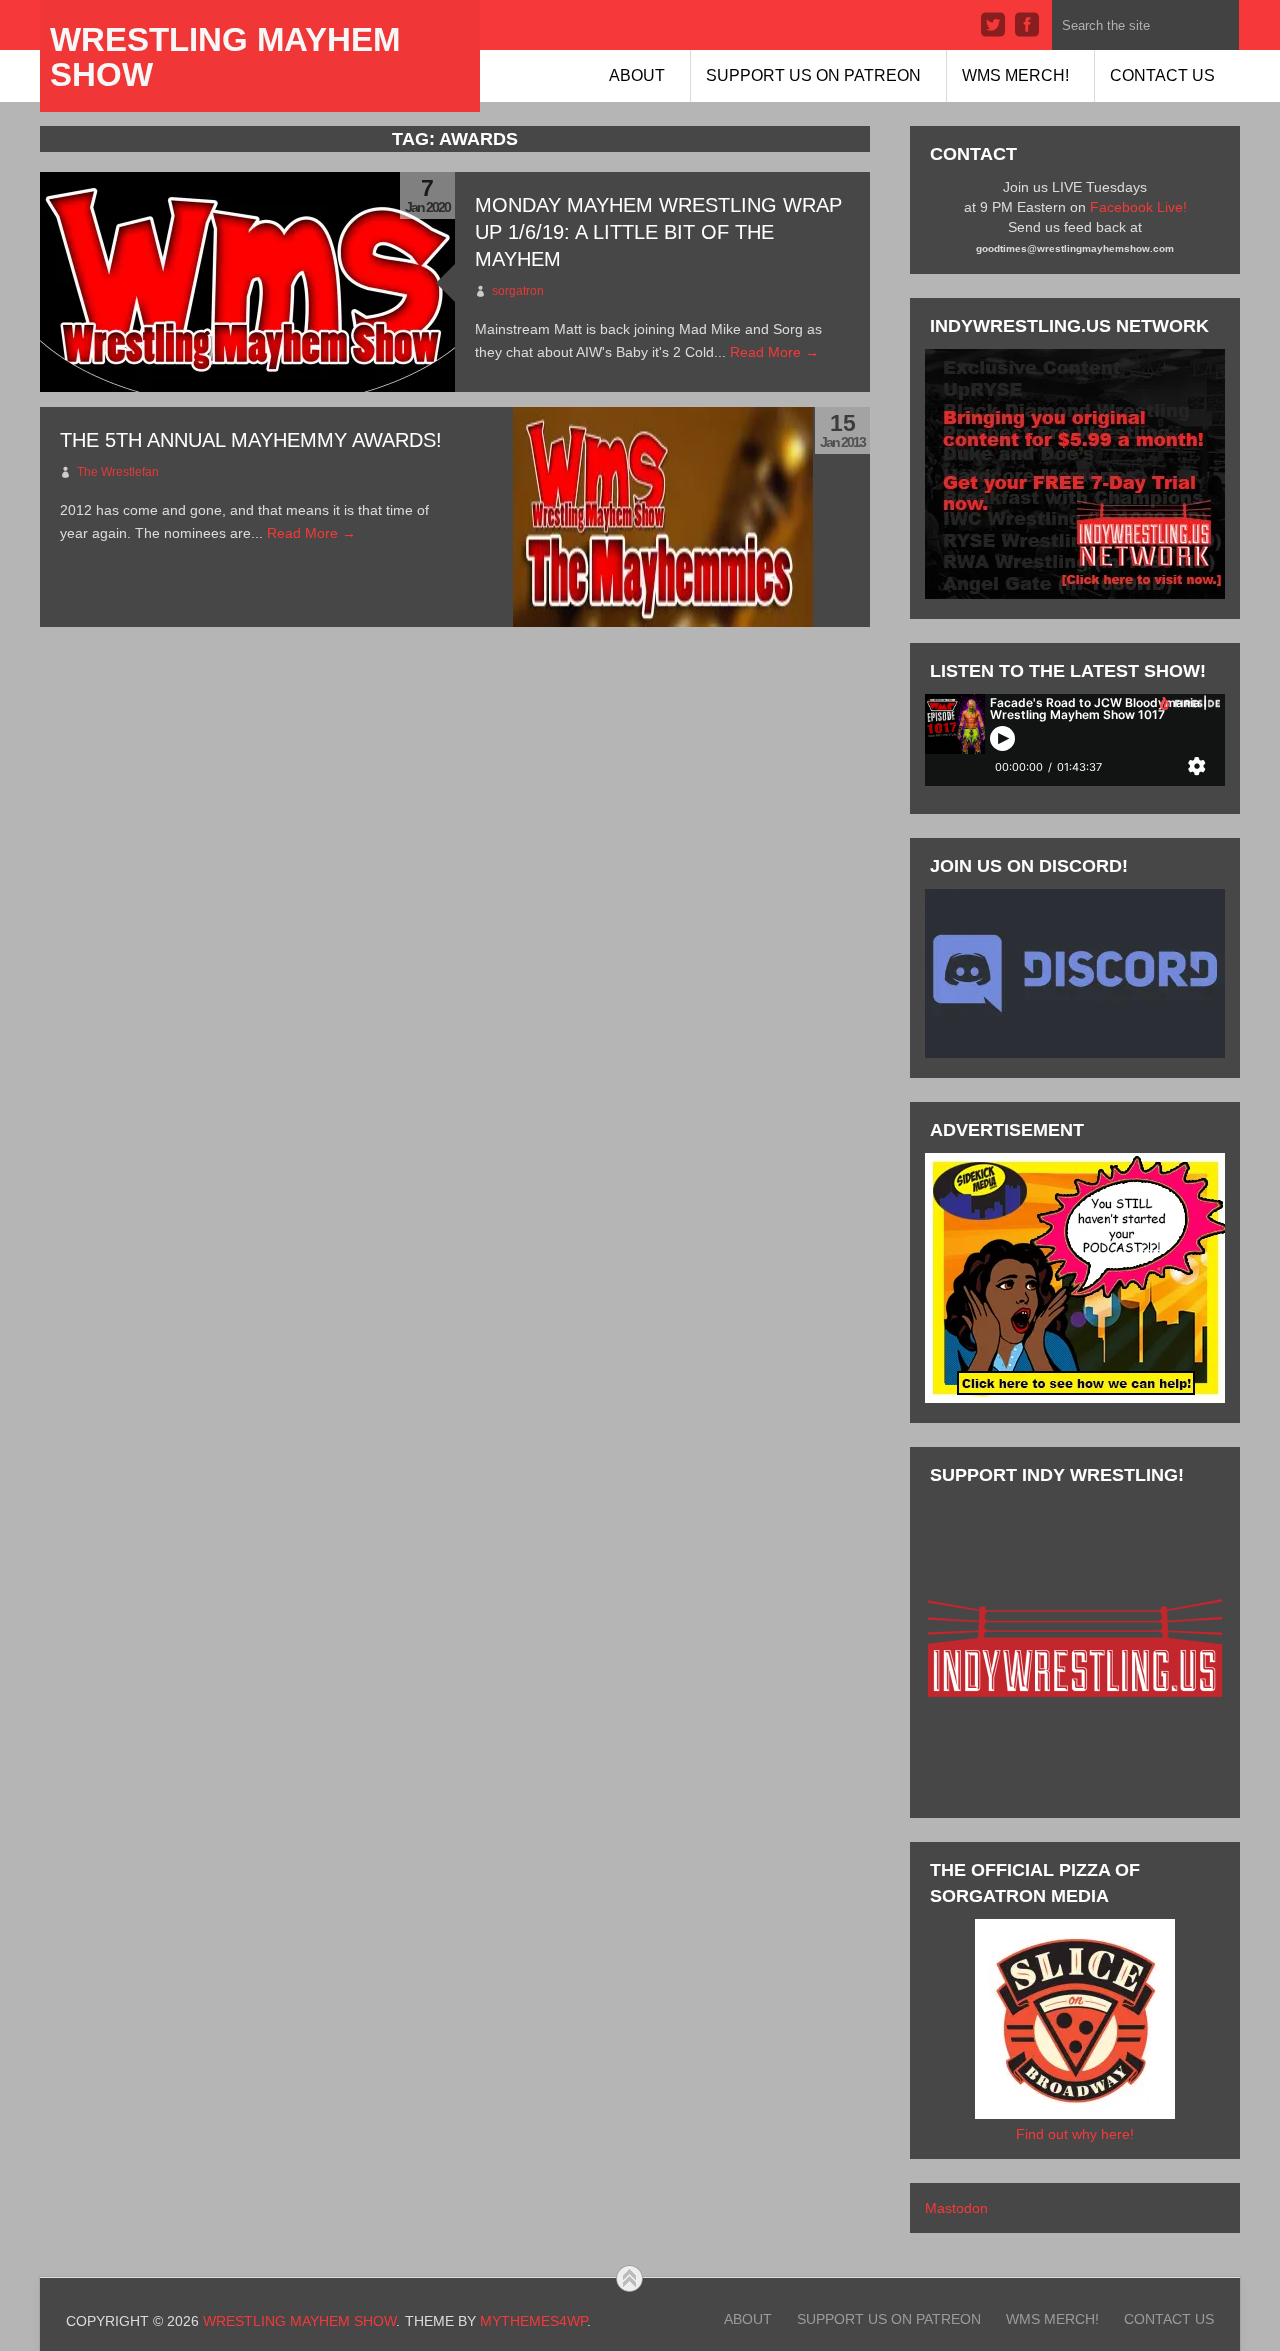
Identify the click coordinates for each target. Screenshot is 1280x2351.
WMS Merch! (1015, 75)
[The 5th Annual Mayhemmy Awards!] (662, 517)
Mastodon (956, 2208)
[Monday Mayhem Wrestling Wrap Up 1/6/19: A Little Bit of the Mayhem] (247, 282)
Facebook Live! (1138, 207)
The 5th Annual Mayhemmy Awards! (251, 440)
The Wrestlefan (118, 472)
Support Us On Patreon (813, 75)
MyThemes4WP (533, 2321)
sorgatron (518, 291)
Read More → (774, 352)
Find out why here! (1075, 2134)
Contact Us (1162, 75)
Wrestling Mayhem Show (225, 57)
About (637, 75)
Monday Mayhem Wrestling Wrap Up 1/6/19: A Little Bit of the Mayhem (658, 232)
